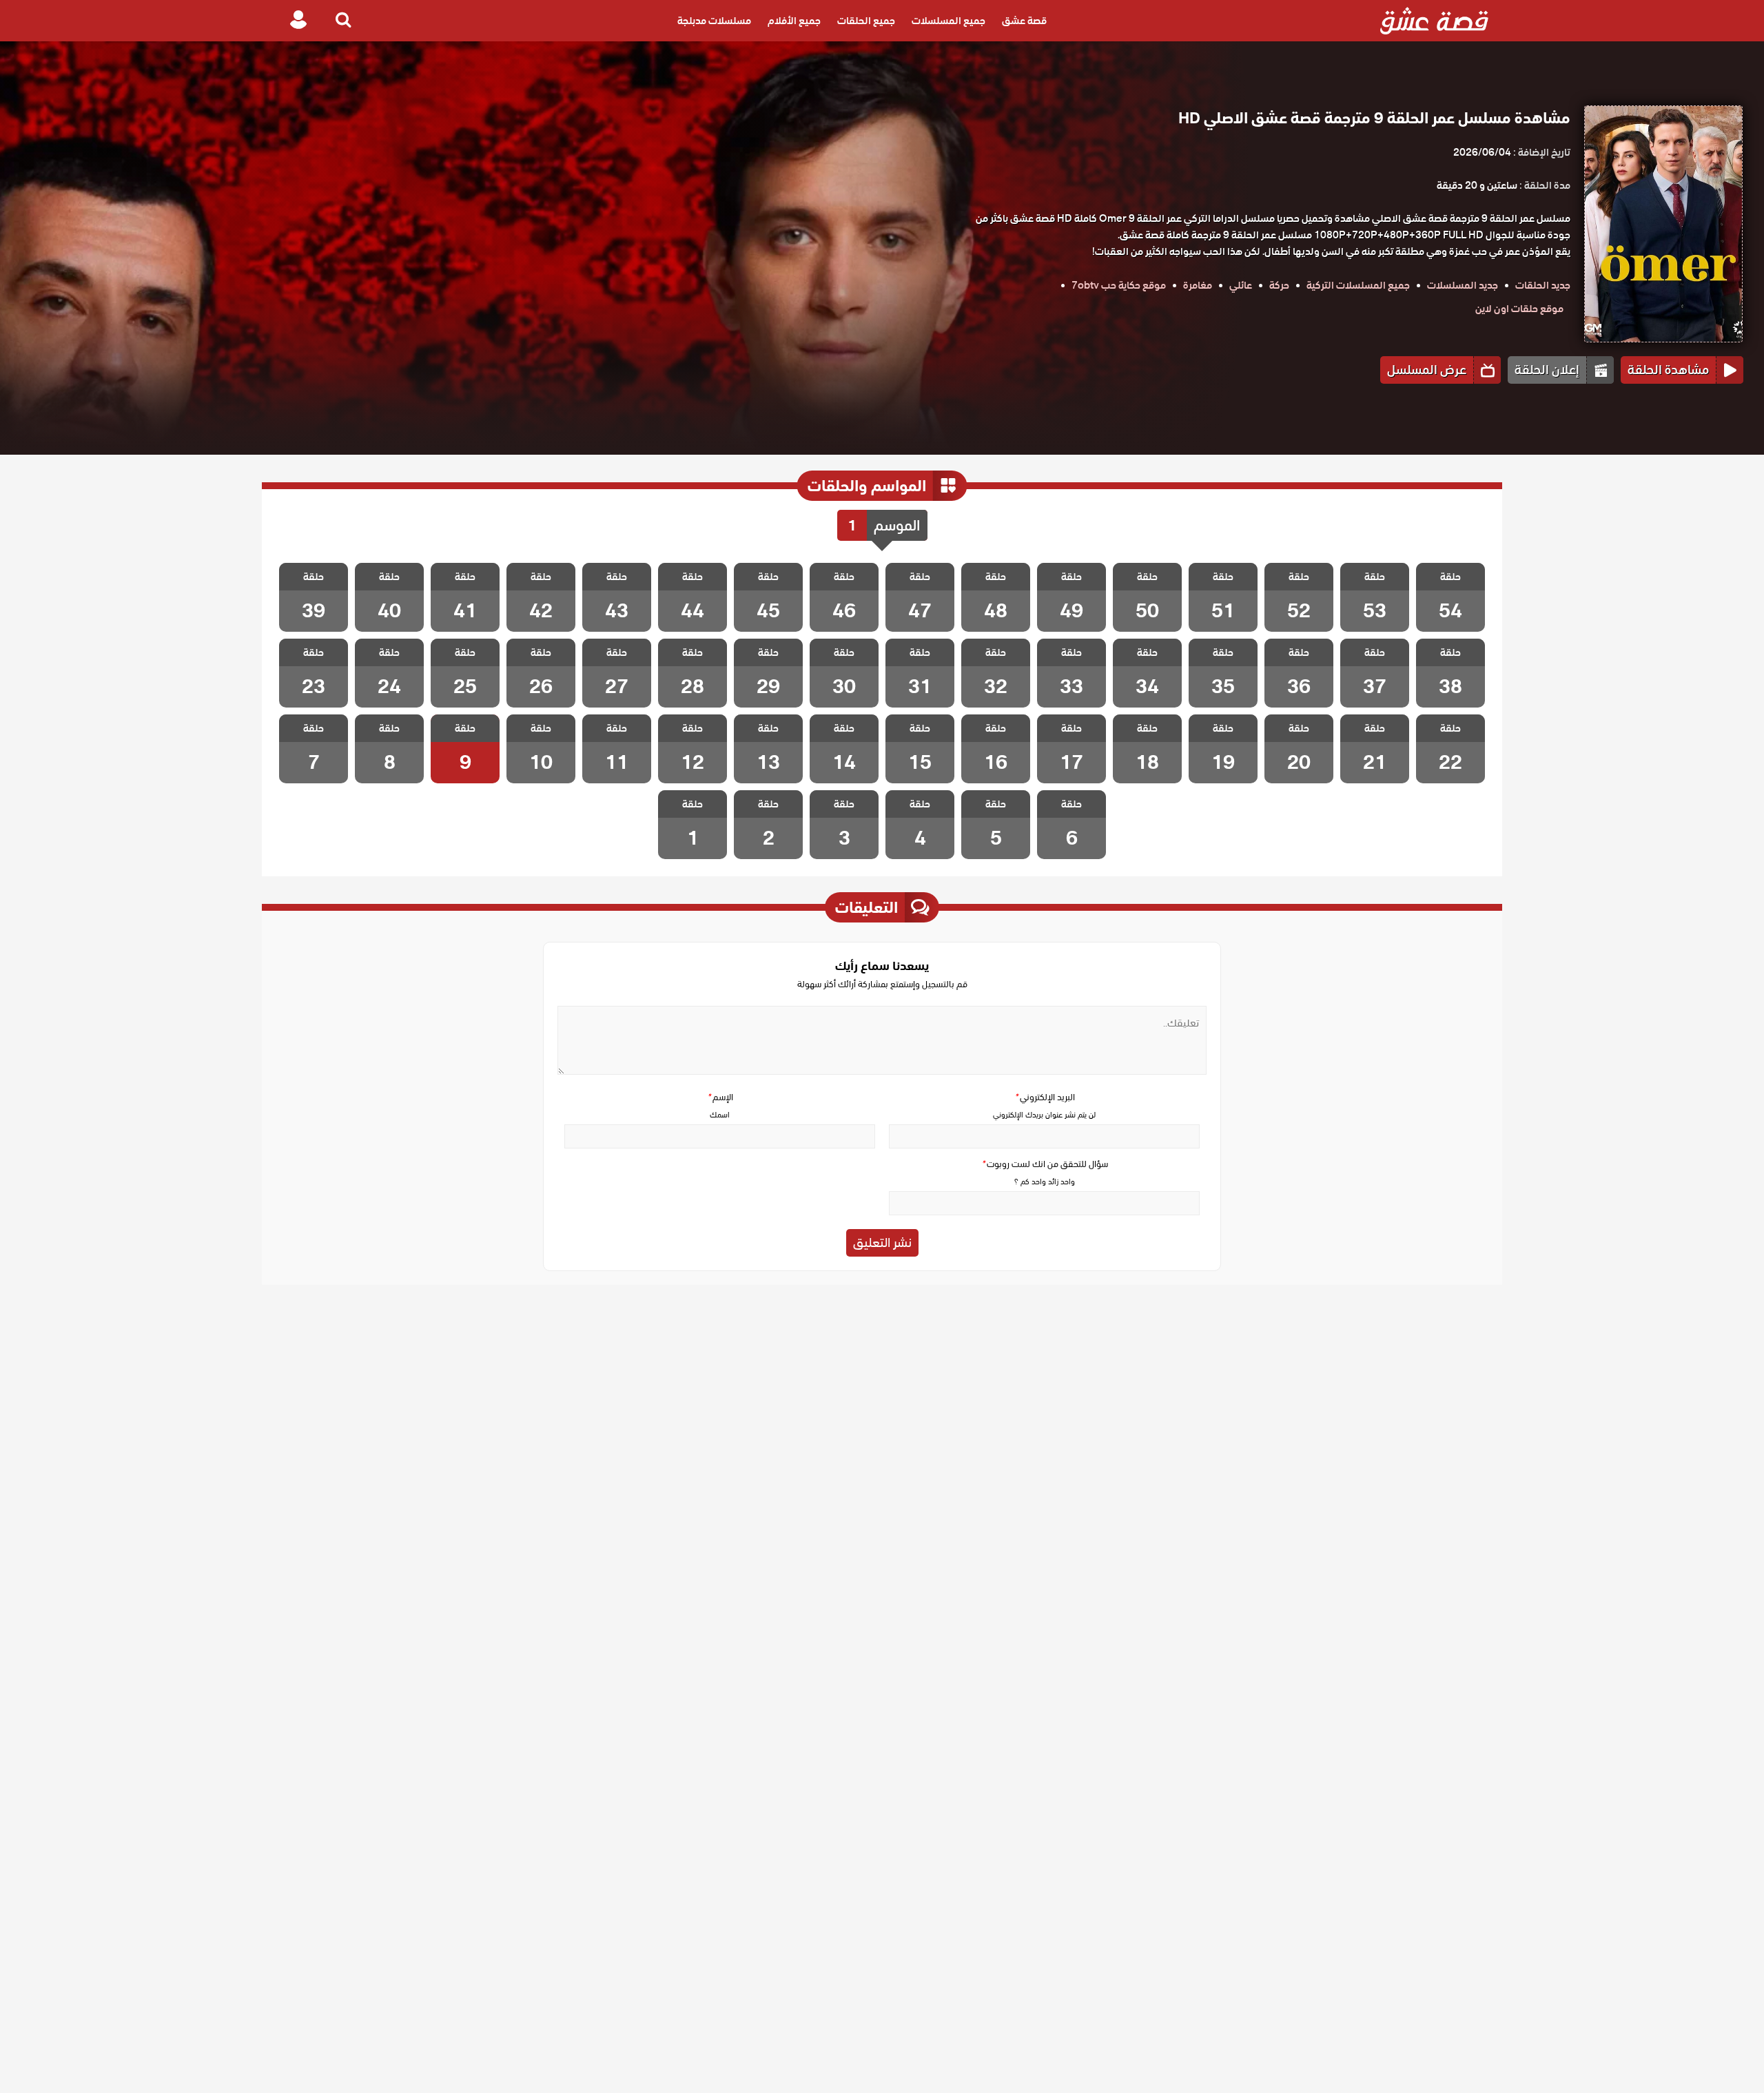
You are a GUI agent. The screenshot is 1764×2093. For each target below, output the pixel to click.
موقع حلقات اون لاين (1519, 309)
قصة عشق (1024, 21)
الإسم (720, 1097)
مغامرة (1198, 285)
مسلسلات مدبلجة (714, 21)
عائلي (1241, 285)
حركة (1279, 285)
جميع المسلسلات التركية (1358, 285)
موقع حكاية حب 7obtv (1119, 285)
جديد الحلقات (1543, 285)
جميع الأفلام (794, 21)
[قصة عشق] (1434, 21)
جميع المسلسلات (948, 21)
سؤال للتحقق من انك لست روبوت (1045, 1164)
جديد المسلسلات (1463, 285)
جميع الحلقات (866, 21)
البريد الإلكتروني (1045, 1097)
